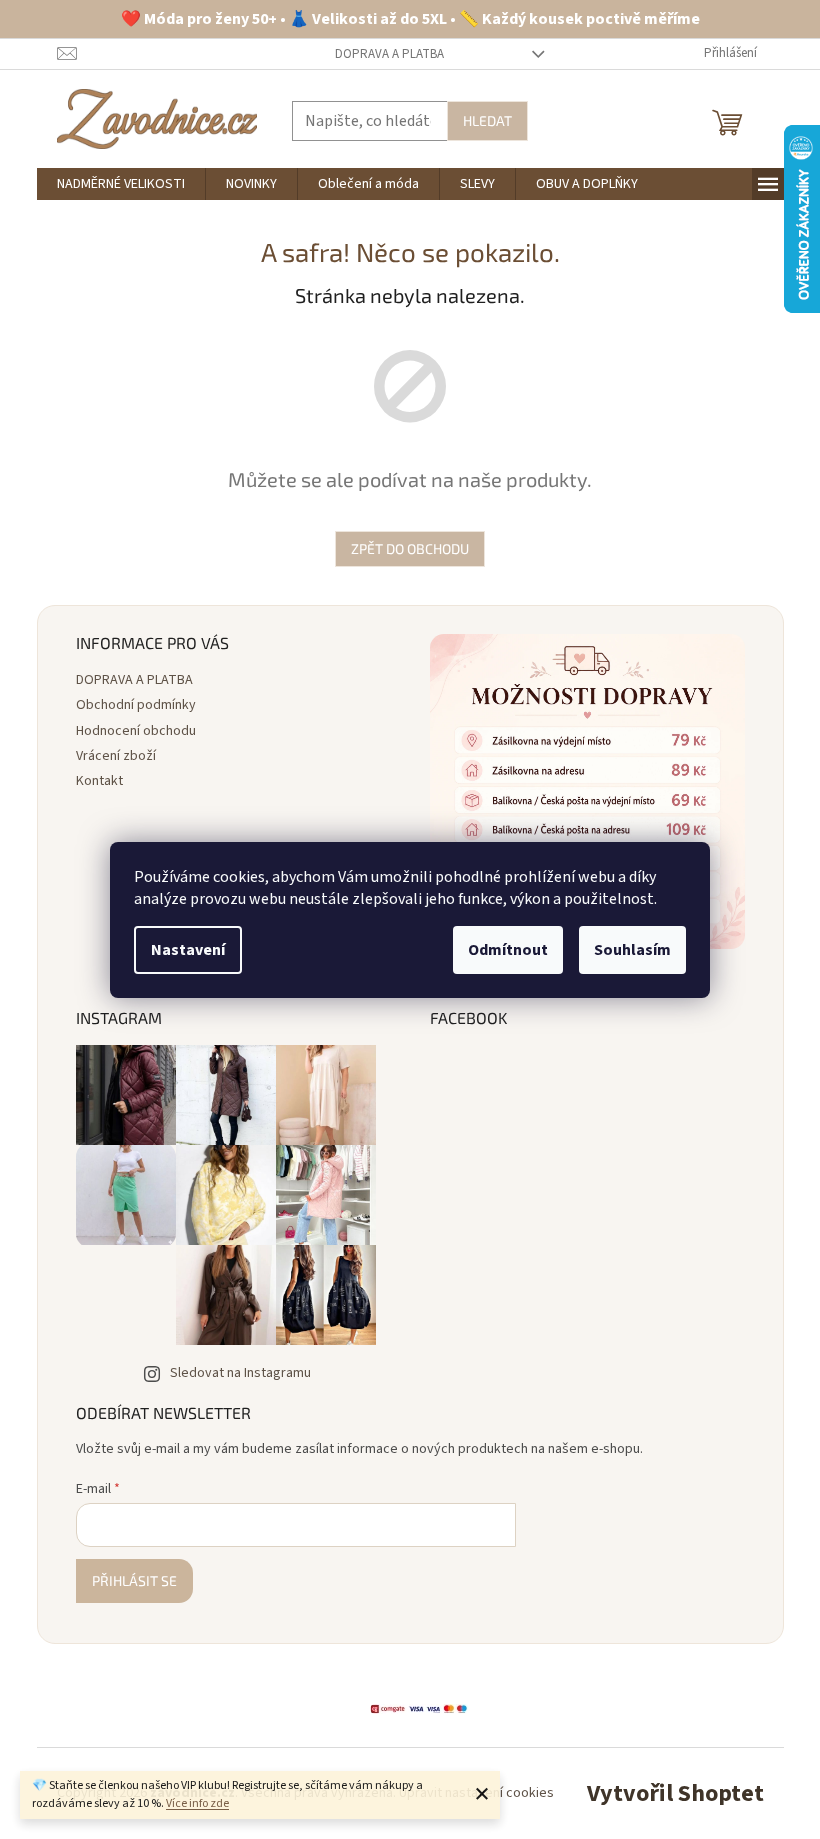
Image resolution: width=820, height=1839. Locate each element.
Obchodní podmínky (136, 705)
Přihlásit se (134, 1580)
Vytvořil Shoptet (675, 1793)
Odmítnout (508, 950)
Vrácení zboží (116, 756)
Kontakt (99, 781)
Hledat (487, 120)
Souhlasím (632, 950)
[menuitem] (121, 184)
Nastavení (188, 950)
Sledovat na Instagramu (240, 1373)
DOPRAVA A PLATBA (389, 54)
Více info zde (197, 1803)
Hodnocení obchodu (136, 731)
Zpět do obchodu (410, 548)
